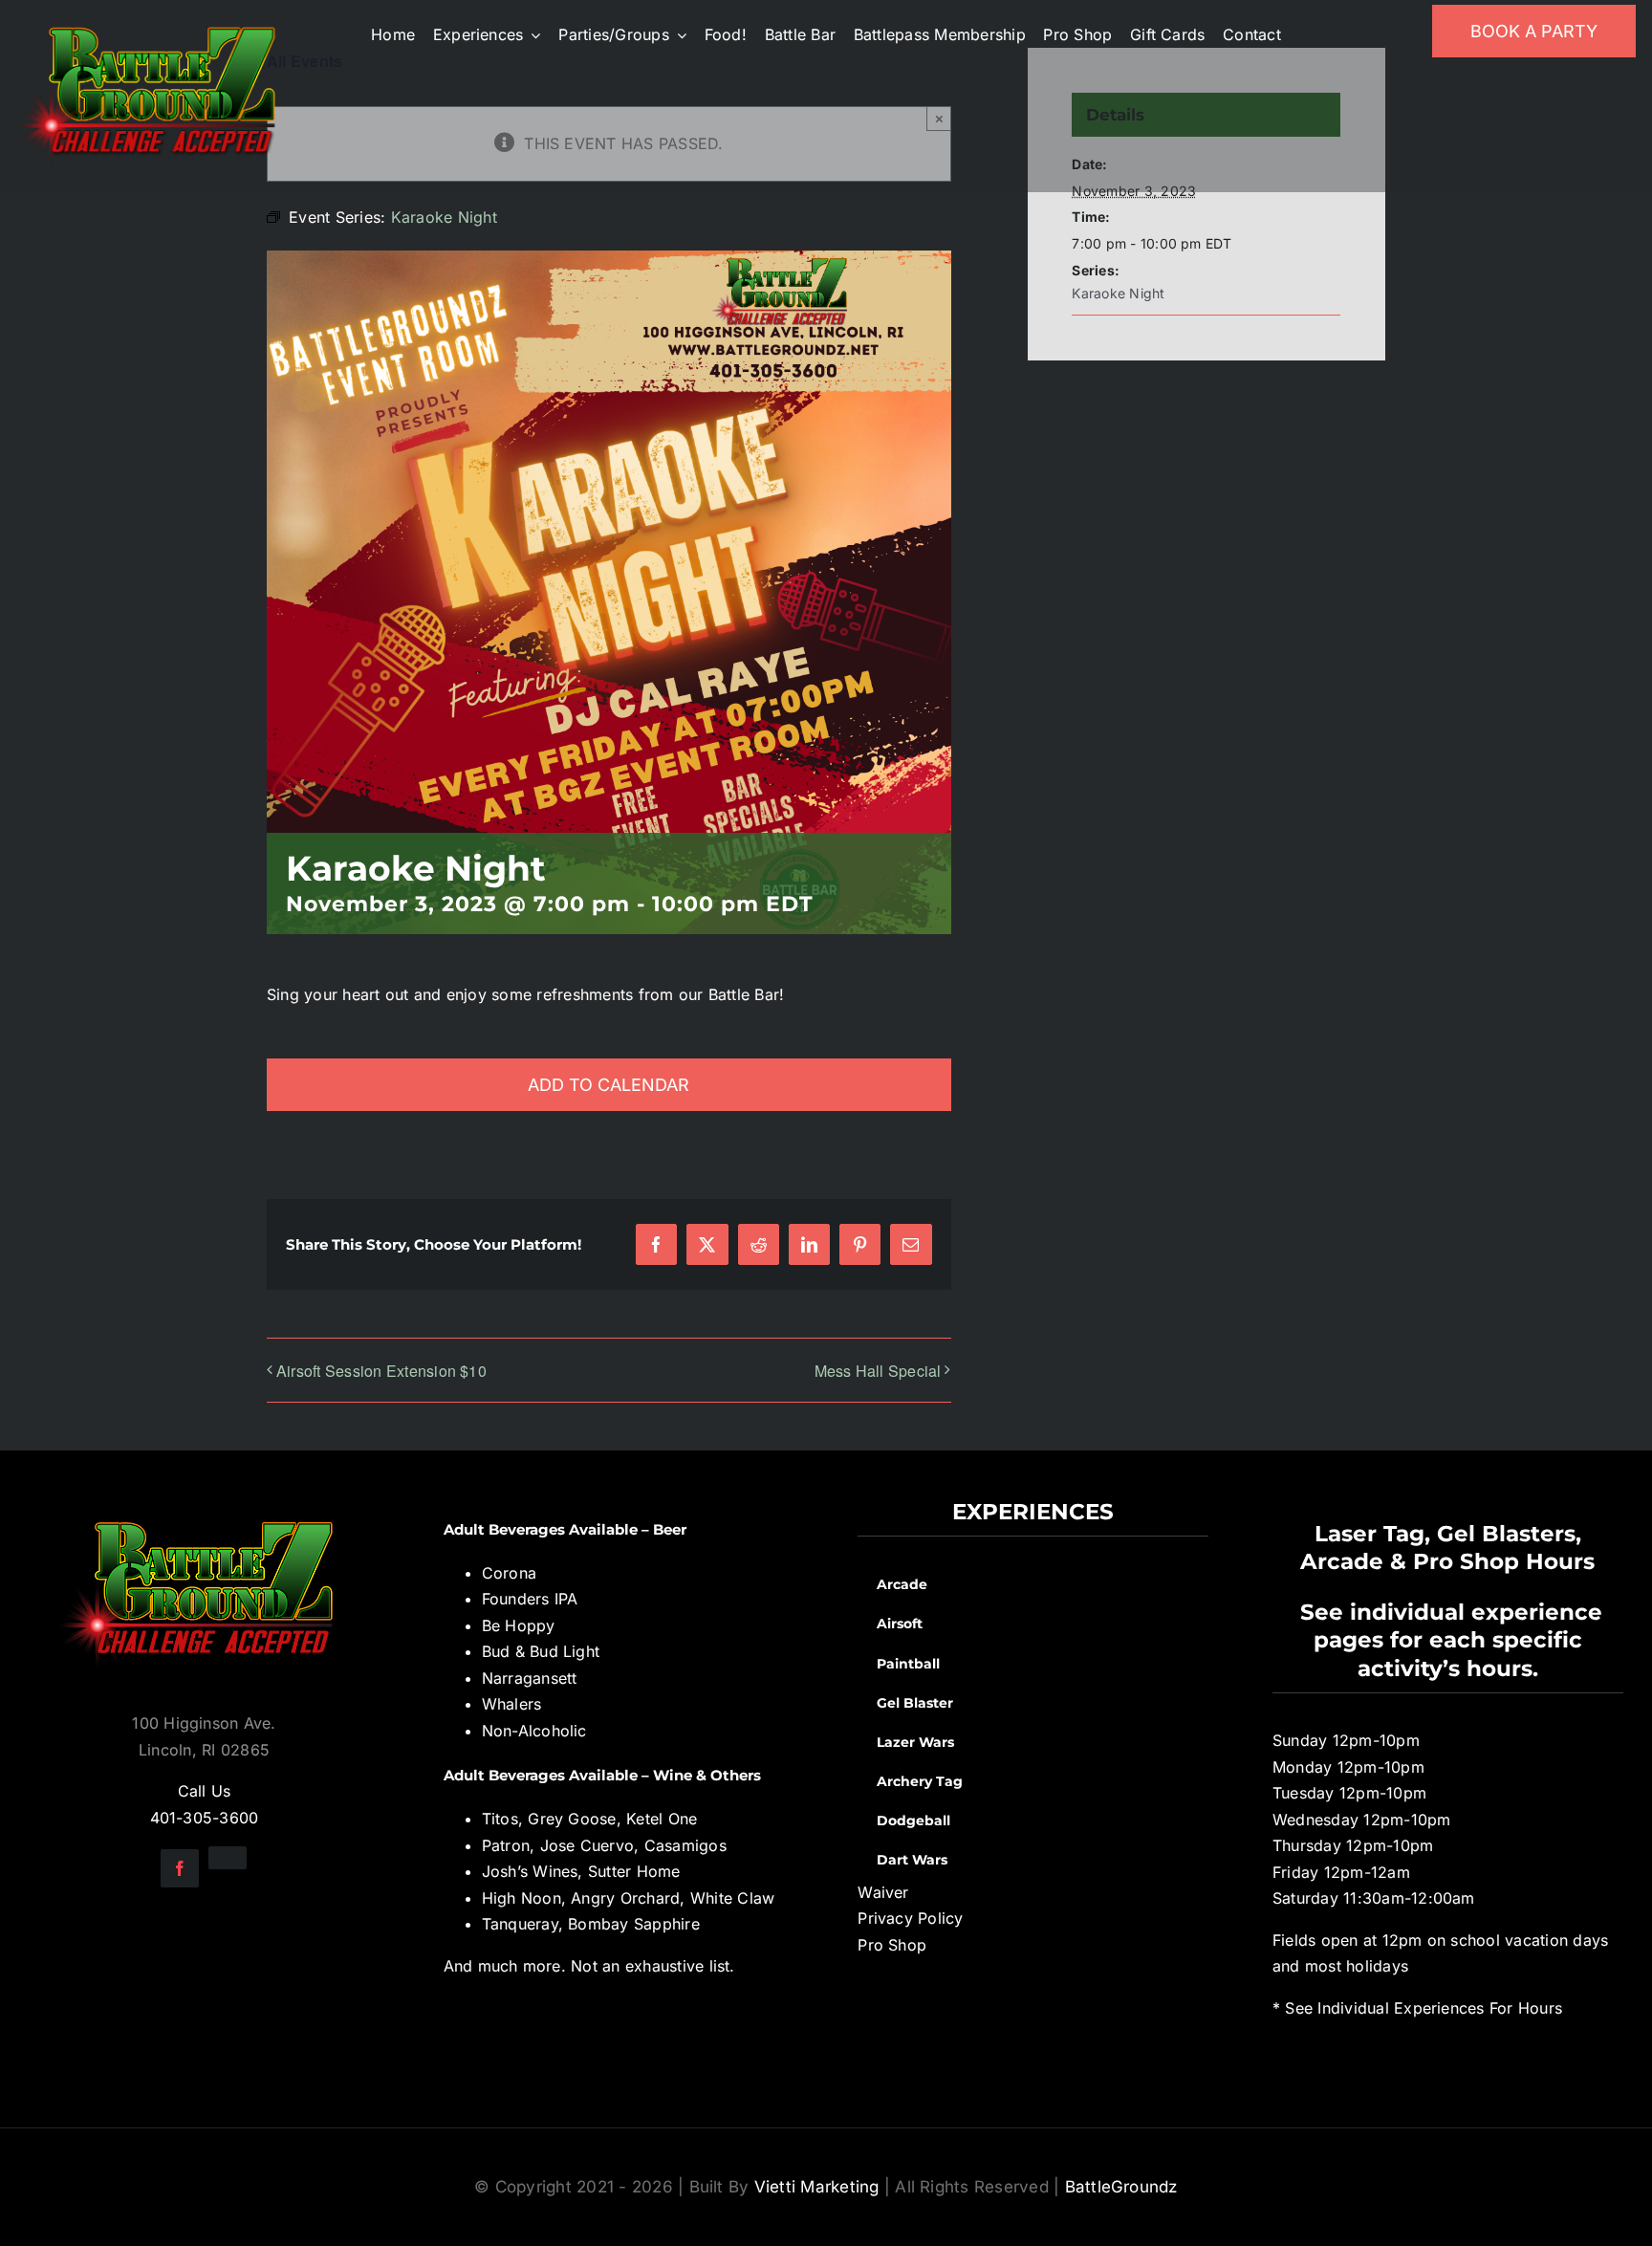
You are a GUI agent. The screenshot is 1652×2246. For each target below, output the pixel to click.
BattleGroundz (1121, 2187)
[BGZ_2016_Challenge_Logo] (204, 1506)
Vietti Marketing (817, 2187)
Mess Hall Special (878, 1371)
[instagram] (228, 1858)
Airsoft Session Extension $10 (381, 1371)
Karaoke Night (1118, 293)
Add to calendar (609, 1085)
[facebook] (180, 1868)
